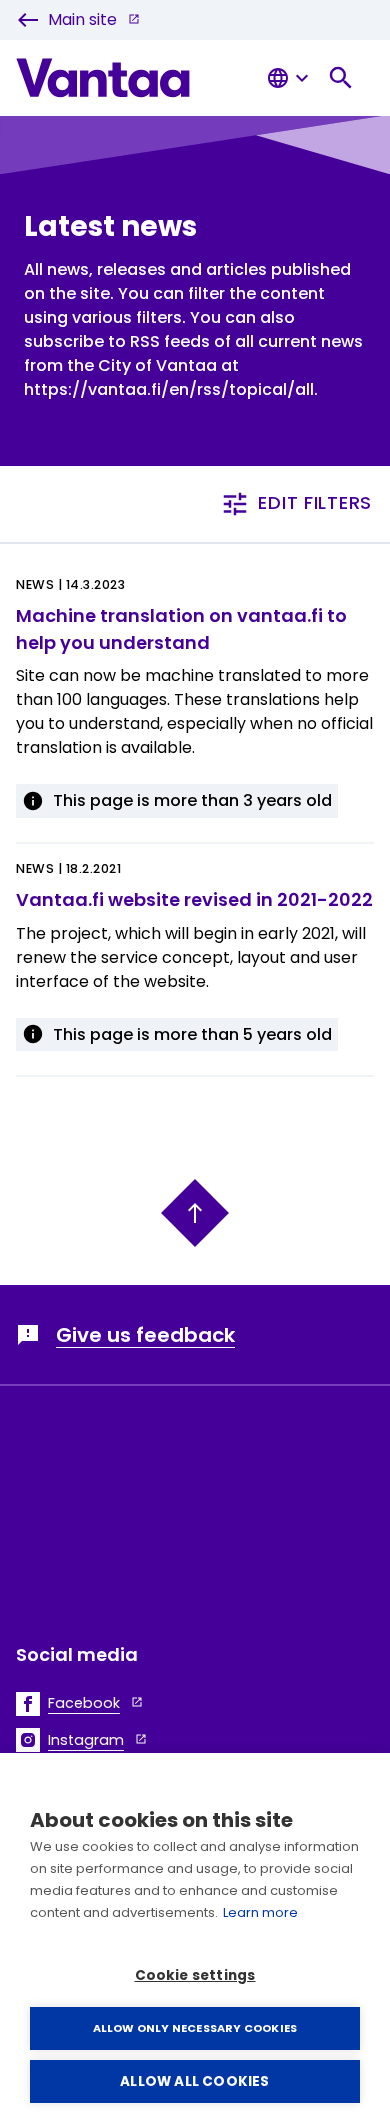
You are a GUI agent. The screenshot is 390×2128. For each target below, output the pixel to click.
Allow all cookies (194, 2081)
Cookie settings (195, 1975)
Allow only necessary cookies (195, 2028)
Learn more (260, 1912)
